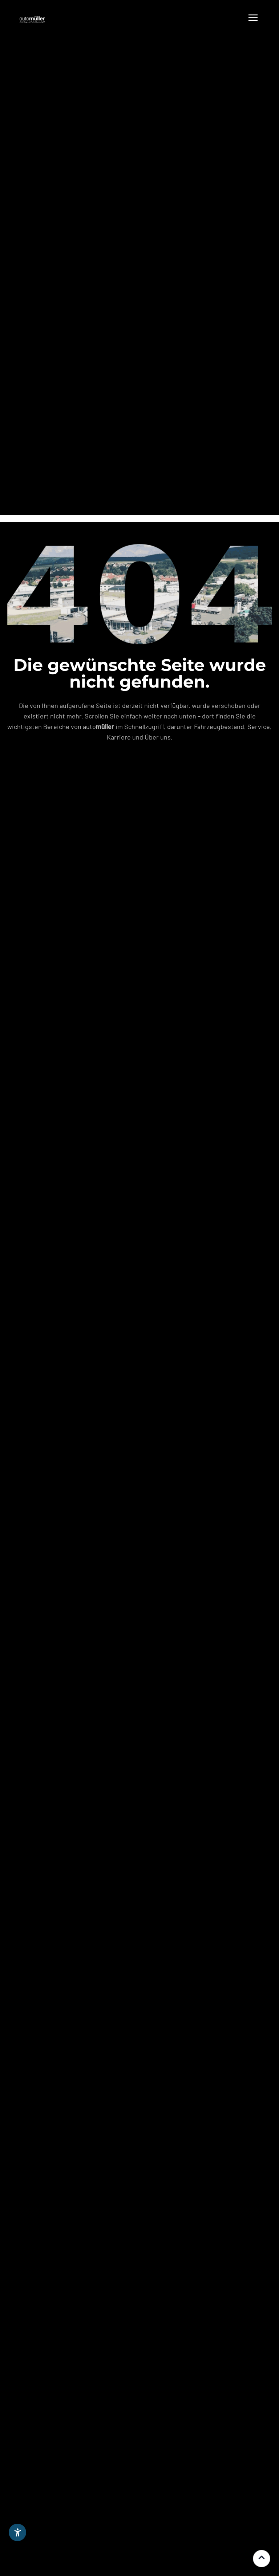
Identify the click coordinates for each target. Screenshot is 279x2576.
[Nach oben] (262, 2559)
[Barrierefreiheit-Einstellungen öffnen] (17, 2532)
